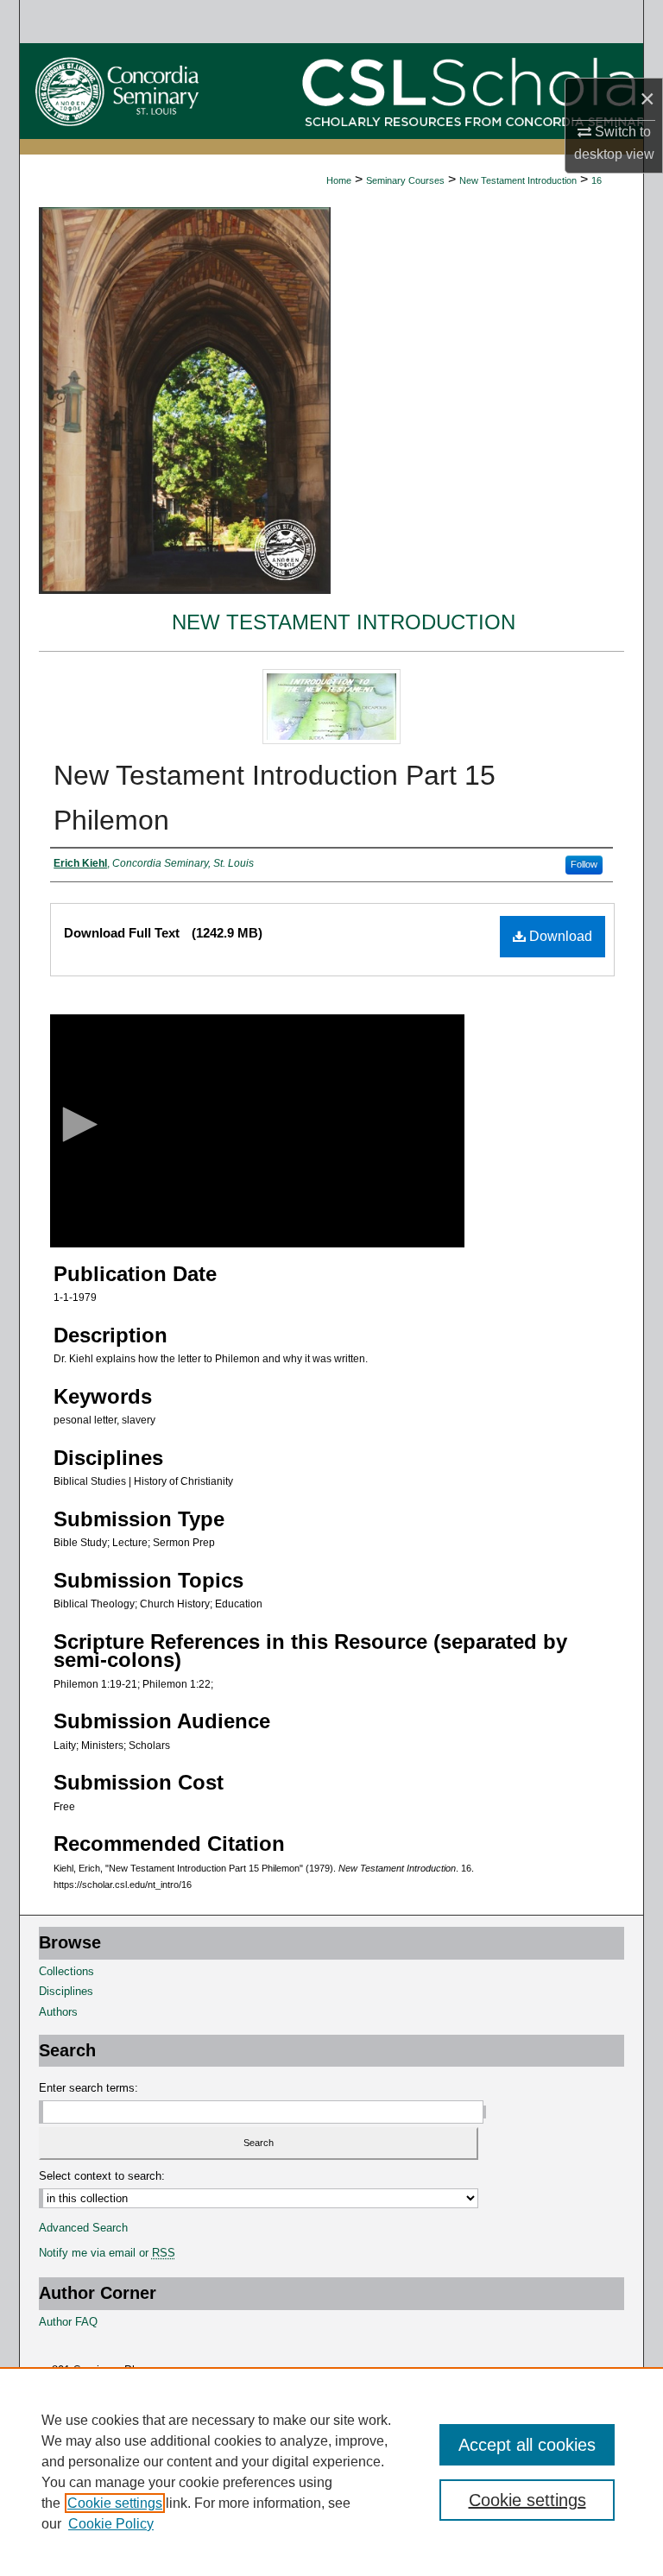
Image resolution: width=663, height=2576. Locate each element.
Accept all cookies (527, 2445)
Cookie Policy (111, 2524)
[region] (331, 2472)
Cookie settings (115, 2503)
